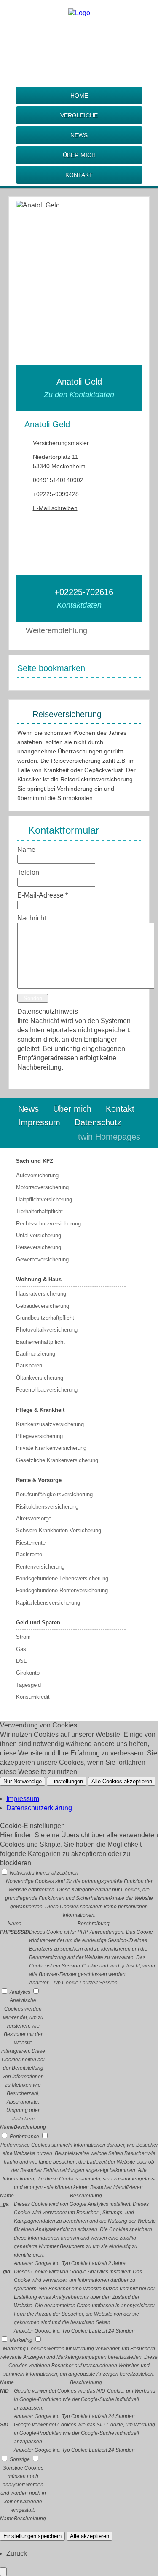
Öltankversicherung (40, 1378)
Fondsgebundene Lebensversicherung (62, 1579)
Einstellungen (67, 1781)
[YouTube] (112, 524)
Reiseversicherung (39, 1247)
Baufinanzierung (36, 1354)
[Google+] (79, 50)
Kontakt (79, 175)
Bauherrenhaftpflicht (40, 1342)
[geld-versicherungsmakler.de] (79, 13)
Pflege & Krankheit (40, 1410)
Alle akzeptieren (90, 2536)
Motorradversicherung (42, 1187)
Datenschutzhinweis (48, 1011)
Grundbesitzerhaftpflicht (45, 1318)
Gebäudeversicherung (43, 1306)
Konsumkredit (33, 1697)
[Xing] (79, 78)
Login (54, 1137)
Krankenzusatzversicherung (50, 1424)
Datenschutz (98, 1122)
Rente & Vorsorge (39, 1480)
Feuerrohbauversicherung (47, 1390)
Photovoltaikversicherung (47, 1330)
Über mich (79, 155)
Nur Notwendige (23, 1781)
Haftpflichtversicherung (44, 1199)
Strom (23, 1637)
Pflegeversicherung (39, 1436)
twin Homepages (109, 1137)
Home (79, 96)
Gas (21, 1649)
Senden (33, 998)
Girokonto (28, 1673)
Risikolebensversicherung (47, 1507)
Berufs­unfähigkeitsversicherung (54, 1494)
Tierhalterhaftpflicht (39, 1211)
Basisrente (29, 1554)
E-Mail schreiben (55, 508)
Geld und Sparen (38, 1622)
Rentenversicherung (40, 1567)
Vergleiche (79, 115)
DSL (21, 1661)
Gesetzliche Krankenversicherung (57, 1460)
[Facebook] (79, 37)
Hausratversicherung (41, 1294)
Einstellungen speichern (32, 2536)
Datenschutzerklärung (39, 1808)
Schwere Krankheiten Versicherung (59, 1530)
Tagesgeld (28, 1685)
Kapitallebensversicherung (48, 1603)
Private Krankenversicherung (51, 1448)
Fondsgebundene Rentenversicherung (62, 1590)
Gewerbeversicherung (42, 1259)
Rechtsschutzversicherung (48, 1224)
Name (26, 850)
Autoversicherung (37, 1175)
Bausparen (29, 1366)
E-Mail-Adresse (43, 895)
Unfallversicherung (39, 1235)
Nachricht (32, 918)
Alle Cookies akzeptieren (122, 1781)
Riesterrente (31, 1543)
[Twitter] (79, 64)
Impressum (39, 1122)
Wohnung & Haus (39, 1279)
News (79, 135)
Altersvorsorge (34, 1519)
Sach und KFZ (35, 1161)
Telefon (28, 872)
